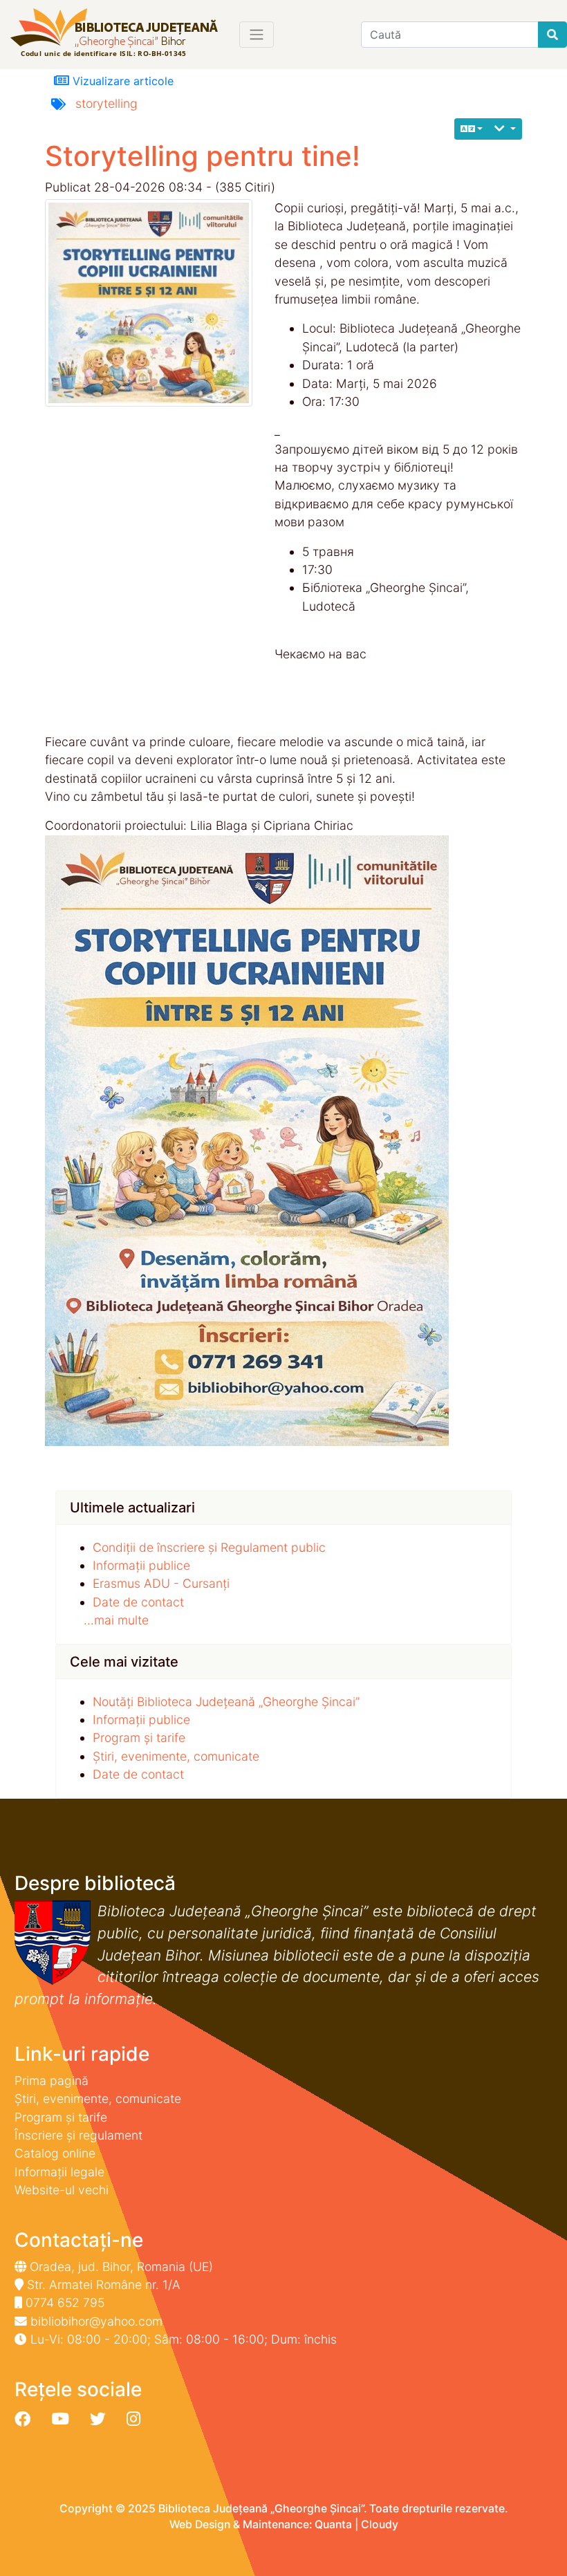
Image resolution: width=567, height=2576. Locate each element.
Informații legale (59, 2172)
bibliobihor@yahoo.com (96, 2321)
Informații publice (141, 1565)
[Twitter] (98, 2419)
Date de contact (138, 1602)
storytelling (106, 103)
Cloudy (380, 2524)
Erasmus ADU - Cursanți (161, 1583)
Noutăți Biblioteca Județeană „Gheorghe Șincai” (226, 1702)
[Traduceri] (472, 129)
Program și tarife (139, 1738)
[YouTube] (60, 2419)
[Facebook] (22, 2419)
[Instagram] (133, 2419)
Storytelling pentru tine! (203, 156)
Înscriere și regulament (78, 2135)
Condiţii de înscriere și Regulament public (209, 1547)
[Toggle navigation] (257, 35)
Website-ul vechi (62, 2190)
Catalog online (55, 2153)
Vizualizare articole (121, 81)
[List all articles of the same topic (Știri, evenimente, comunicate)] (154, 303)
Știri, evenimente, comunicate (176, 1756)
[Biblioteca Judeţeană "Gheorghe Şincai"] (114, 34)
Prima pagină (52, 2081)
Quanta (333, 2524)
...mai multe (116, 1620)
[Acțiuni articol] (505, 129)
